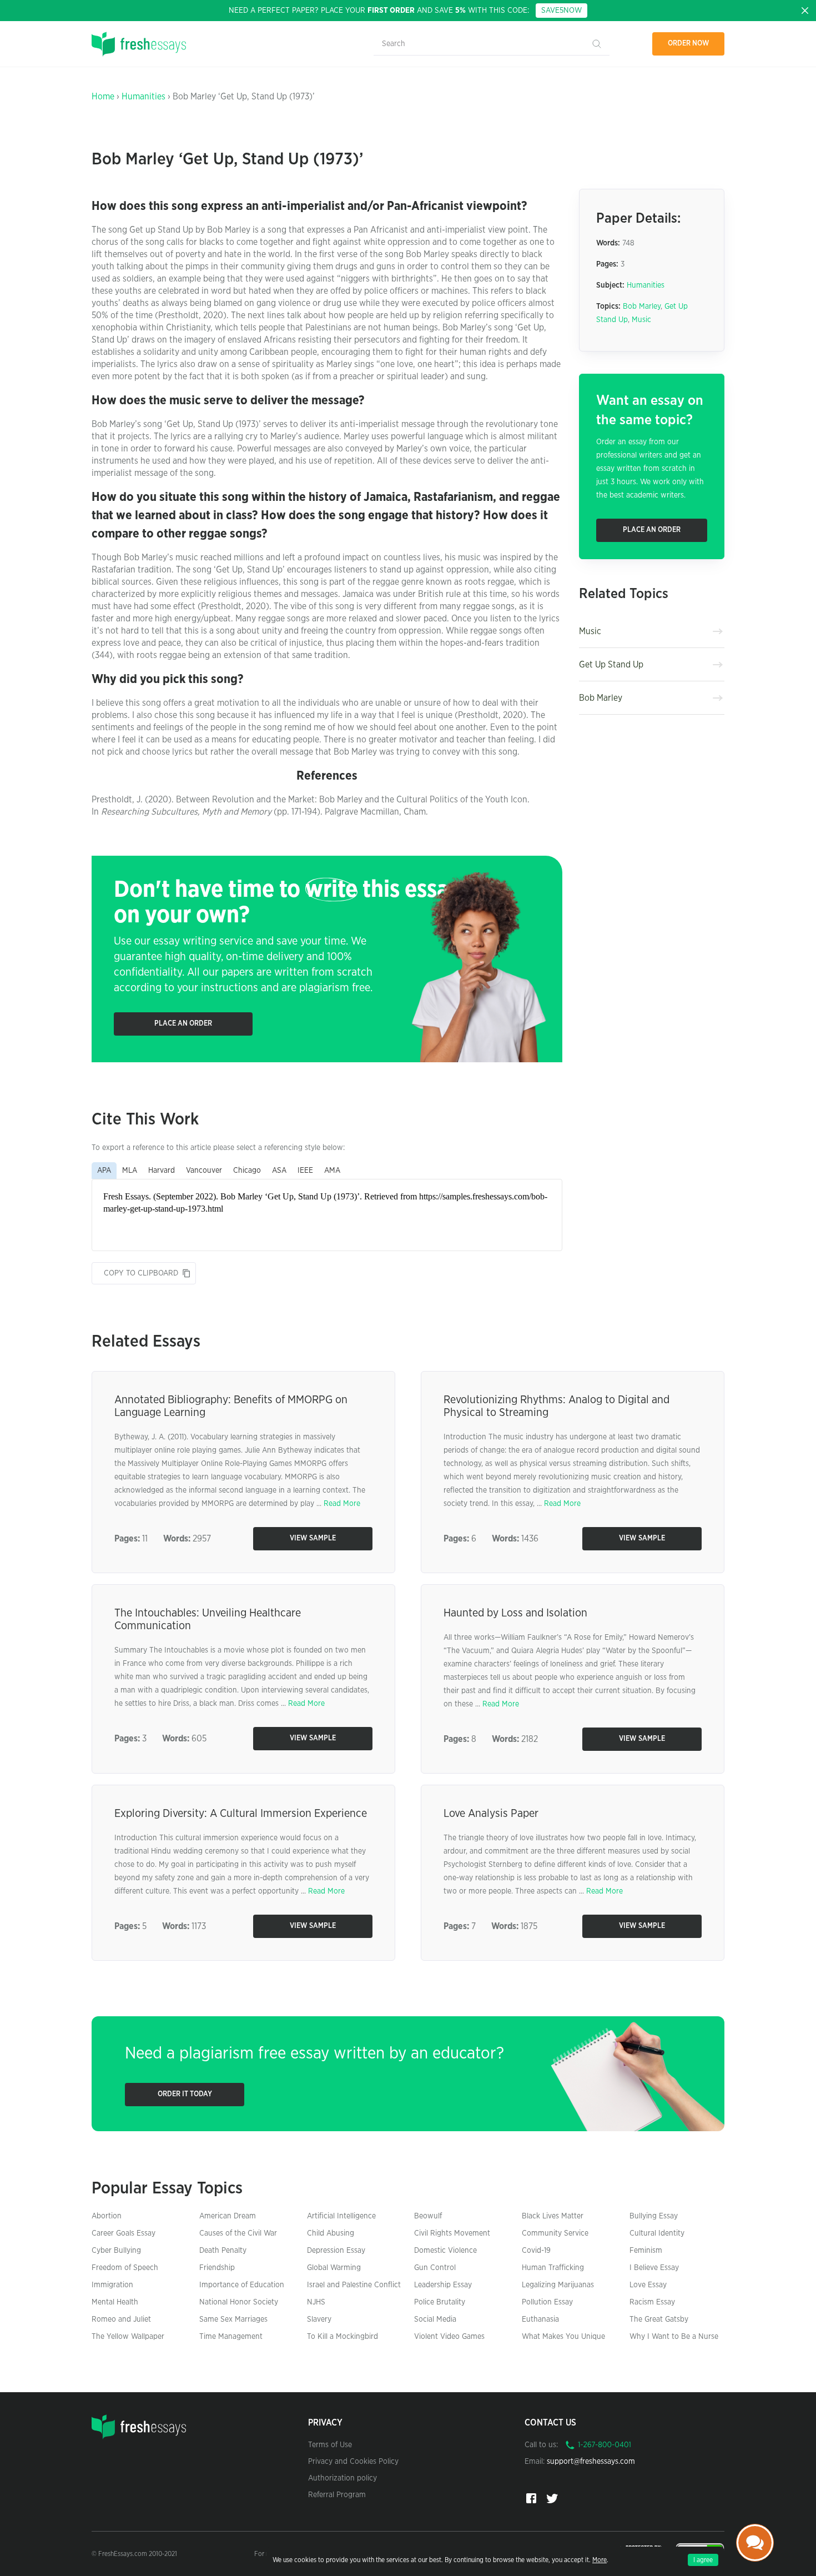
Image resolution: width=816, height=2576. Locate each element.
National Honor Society (239, 2302)
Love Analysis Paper (491, 1814)
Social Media (435, 2319)
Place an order (183, 1024)
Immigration (112, 2285)
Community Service (555, 2233)
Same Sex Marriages (233, 2319)
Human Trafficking (553, 2268)
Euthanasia (540, 2319)
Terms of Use (330, 2445)
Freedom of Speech (125, 2268)
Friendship (217, 2268)
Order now (689, 44)
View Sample (313, 1538)
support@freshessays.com (591, 2462)
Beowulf (428, 2216)
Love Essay (648, 2285)
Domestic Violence (445, 2251)
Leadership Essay (443, 2285)
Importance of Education (242, 2285)
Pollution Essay (547, 2302)
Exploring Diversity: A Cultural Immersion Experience (241, 1814)
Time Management (231, 2337)
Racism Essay (652, 2302)
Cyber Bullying (116, 2251)
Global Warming (334, 2268)
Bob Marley (642, 307)
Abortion (107, 2216)
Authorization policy (342, 2478)
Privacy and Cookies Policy (353, 2462)
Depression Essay (336, 2251)
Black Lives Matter (553, 2216)
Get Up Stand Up (611, 665)
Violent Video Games (449, 2337)
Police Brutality (440, 2302)
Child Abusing (331, 2233)
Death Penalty (223, 2251)
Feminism (646, 2251)
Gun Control (435, 2268)
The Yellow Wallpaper (128, 2337)
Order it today (185, 2094)
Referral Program (337, 2495)
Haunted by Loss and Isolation (515, 1613)
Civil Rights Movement (452, 2233)
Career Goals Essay (124, 2233)
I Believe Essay (654, 2268)
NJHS (316, 2302)
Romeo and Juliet (121, 2319)
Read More (342, 1504)
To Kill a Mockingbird (342, 2337)
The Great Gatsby (659, 2319)
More (600, 2560)
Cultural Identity (657, 2233)
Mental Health (115, 2302)
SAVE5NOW (561, 11)
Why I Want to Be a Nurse (674, 2337)
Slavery (319, 2319)
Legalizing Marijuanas (558, 2285)
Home (103, 97)
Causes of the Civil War (238, 2233)
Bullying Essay (654, 2216)
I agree (703, 2560)
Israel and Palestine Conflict (354, 2285)
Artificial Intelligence (341, 2216)
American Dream (228, 2216)
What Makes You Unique (563, 2337)
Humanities (143, 97)
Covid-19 (536, 2251)
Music (641, 320)
